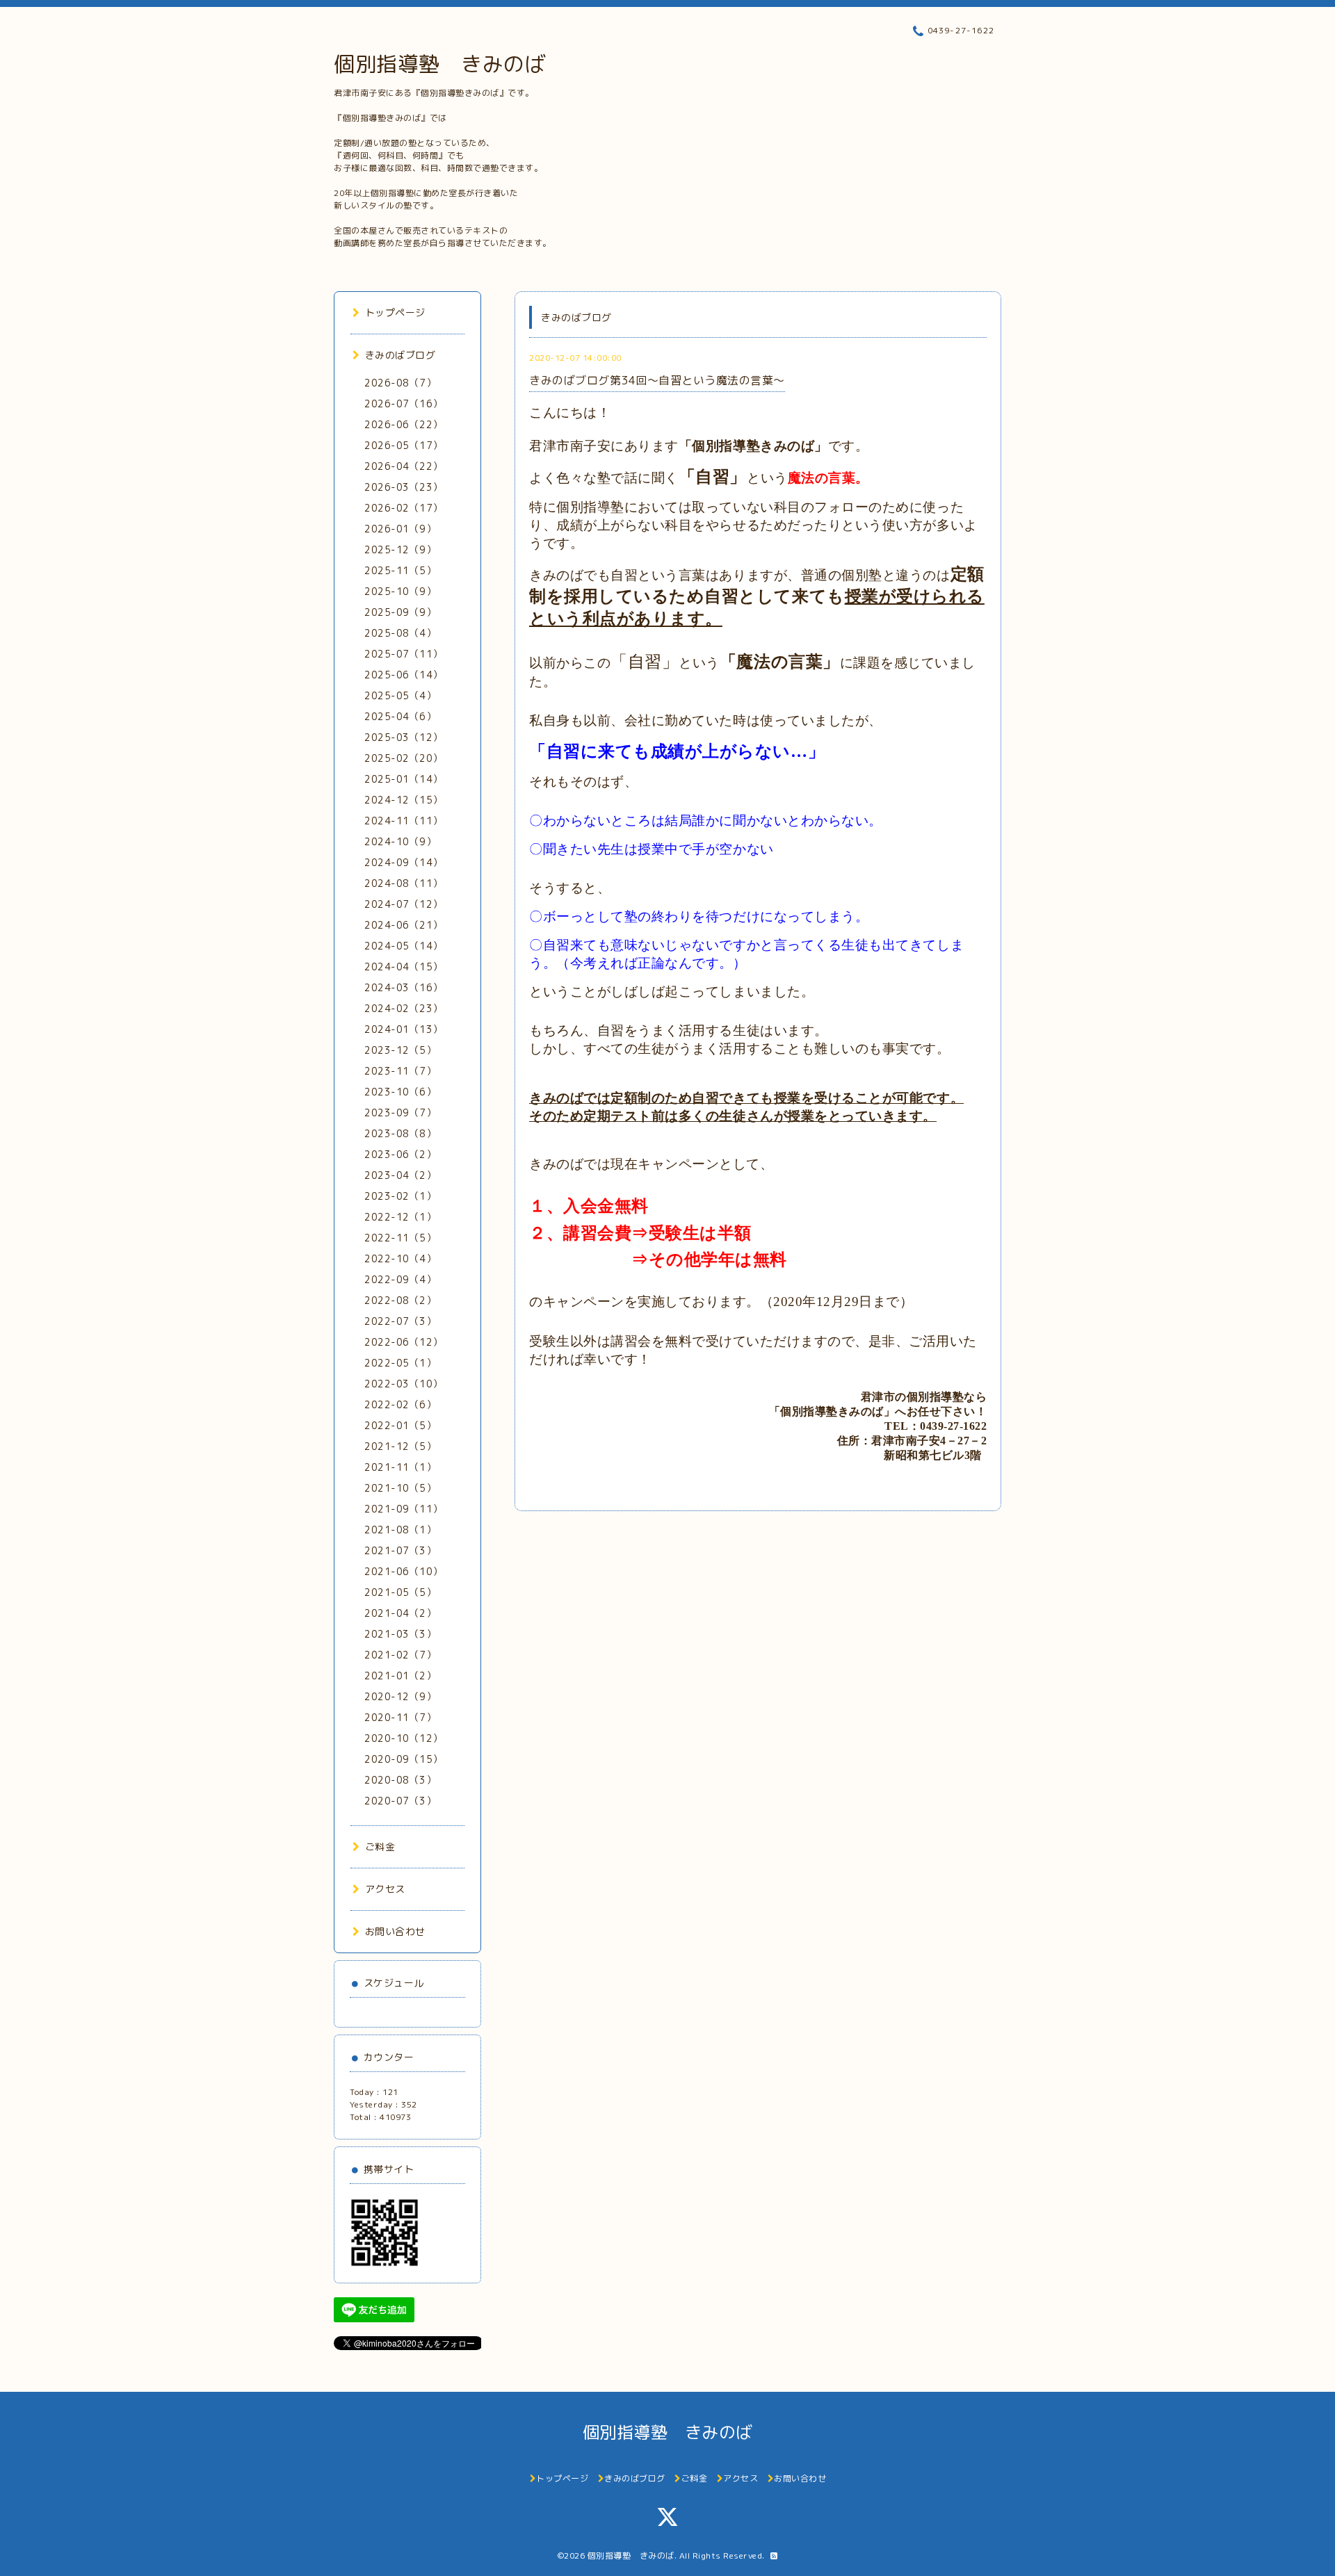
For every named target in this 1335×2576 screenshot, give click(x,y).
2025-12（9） (400, 549)
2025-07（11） (404, 654)
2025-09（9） (400, 612)
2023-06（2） (400, 1154)
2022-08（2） (400, 1300)
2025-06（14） (404, 675)
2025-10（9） (400, 591)
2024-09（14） (404, 862)
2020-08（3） (400, 1780)
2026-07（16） (404, 403)
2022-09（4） (400, 1279)
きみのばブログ (400, 355)
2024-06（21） (404, 925)
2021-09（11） (404, 1509)
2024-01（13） (404, 1029)
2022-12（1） (400, 1217)
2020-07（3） (400, 1801)
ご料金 (380, 1847)
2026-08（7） (400, 383)
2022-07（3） (400, 1321)
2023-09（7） (400, 1112)
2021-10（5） (400, 1488)
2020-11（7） (400, 1717)
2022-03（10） (404, 1384)
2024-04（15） (404, 967)
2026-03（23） (404, 487)
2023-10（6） (400, 1092)
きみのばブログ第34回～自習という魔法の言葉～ (657, 380)
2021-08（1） (400, 1530)
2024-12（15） (404, 800)
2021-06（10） (404, 1571)
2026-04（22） (404, 466)
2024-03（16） (404, 987)
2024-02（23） (404, 1008)
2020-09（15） (404, 1759)
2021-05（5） (400, 1592)
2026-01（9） (400, 529)
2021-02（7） (400, 1655)
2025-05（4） (400, 695)
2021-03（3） (400, 1634)
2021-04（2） (400, 1613)
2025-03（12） (404, 737)
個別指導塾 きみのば (440, 64)
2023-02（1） (400, 1196)
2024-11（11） (404, 821)
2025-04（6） (400, 716)
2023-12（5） (400, 1050)
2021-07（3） (400, 1550)
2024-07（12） (404, 904)
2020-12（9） (400, 1696)
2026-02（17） (404, 508)
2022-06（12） (404, 1342)
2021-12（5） (400, 1446)
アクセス (385, 1889)
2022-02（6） (400, 1404)
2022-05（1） (400, 1363)
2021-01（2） (400, 1676)
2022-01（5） (400, 1425)
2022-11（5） (400, 1238)
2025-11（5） (400, 570)
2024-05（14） (404, 946)
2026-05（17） (404, 445)
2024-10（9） (400, 841)
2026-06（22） (404, 424)
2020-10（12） (404, 1738)
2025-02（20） (404, 758)
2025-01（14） (404, 779)
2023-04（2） (400, 1175)
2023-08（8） (400, 1133)
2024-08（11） (404, 883)
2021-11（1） (400, 1467)
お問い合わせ (395, 1931)
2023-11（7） (400, 1071)
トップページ (395, 312)
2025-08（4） (400, 633)
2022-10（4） (400, 1258)
